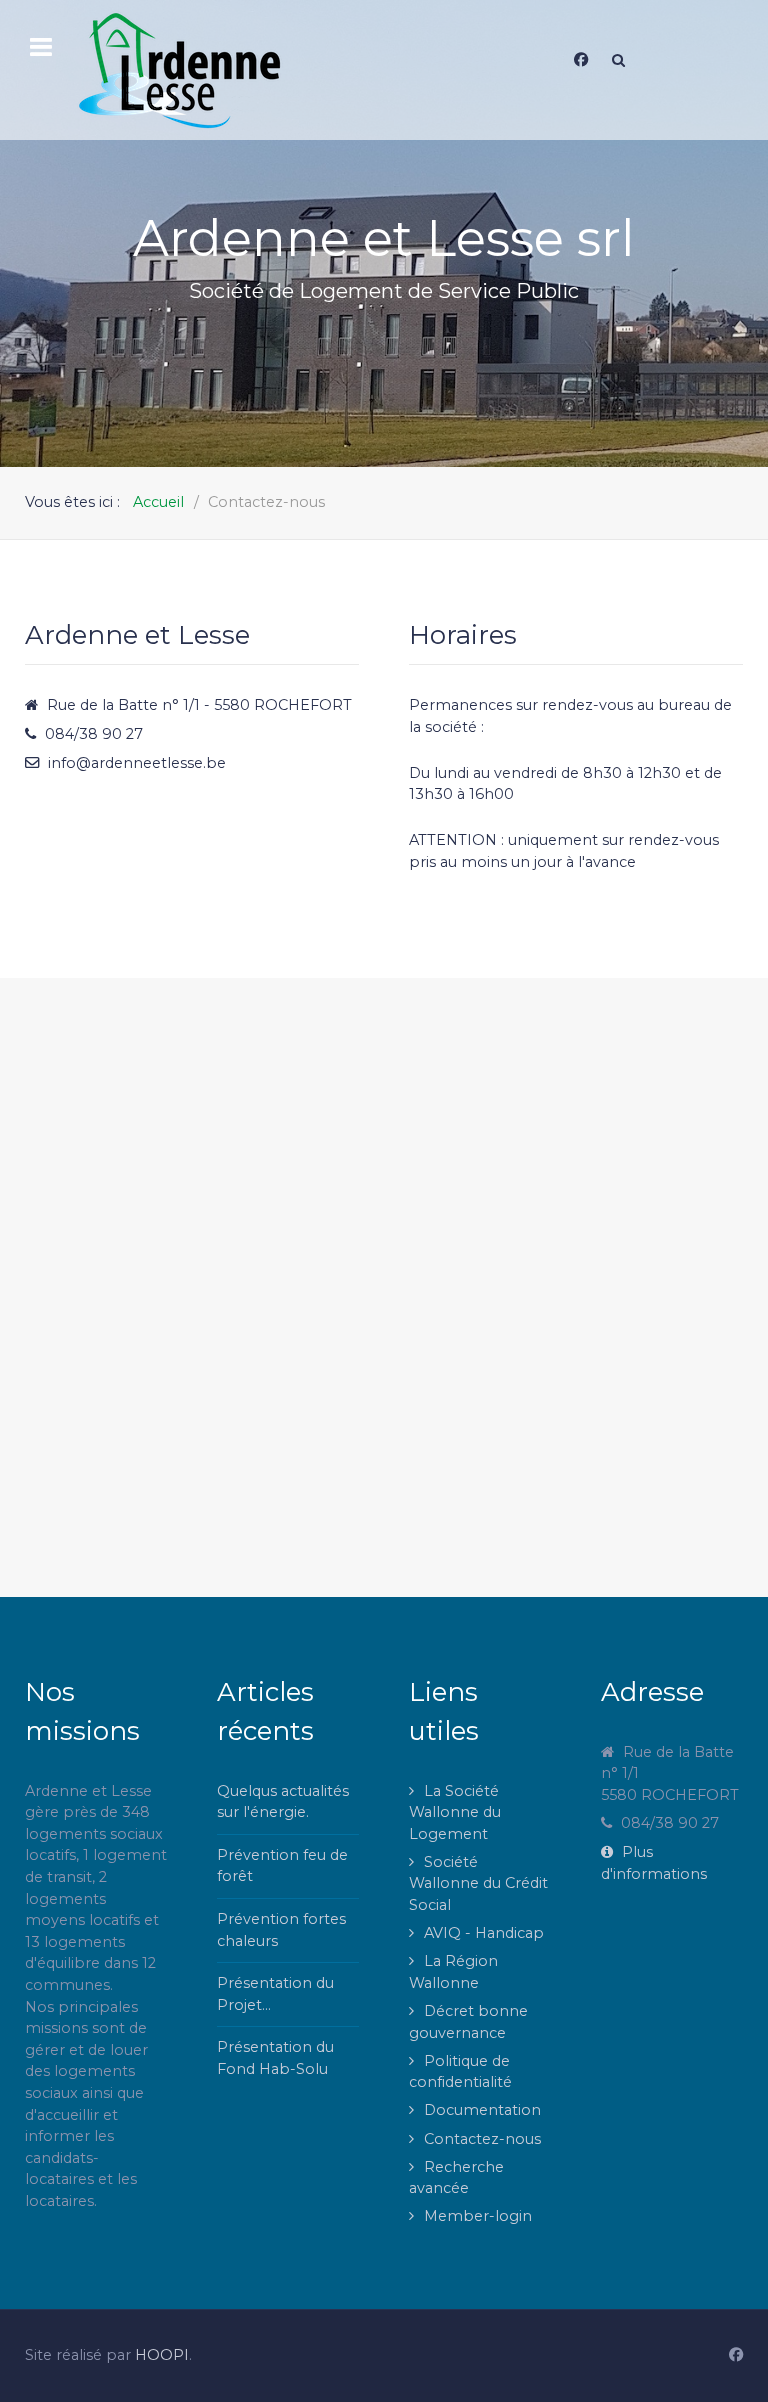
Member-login (478, 2216)
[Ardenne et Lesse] (217, 70)
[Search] (618, 60)
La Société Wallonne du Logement (455, 1812)
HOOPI (162, 2355)
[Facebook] (581, 60)
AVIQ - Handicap (484, 1933)
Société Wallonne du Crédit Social (478, 1883)
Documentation (482, 2110)
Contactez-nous (482, 2139)
